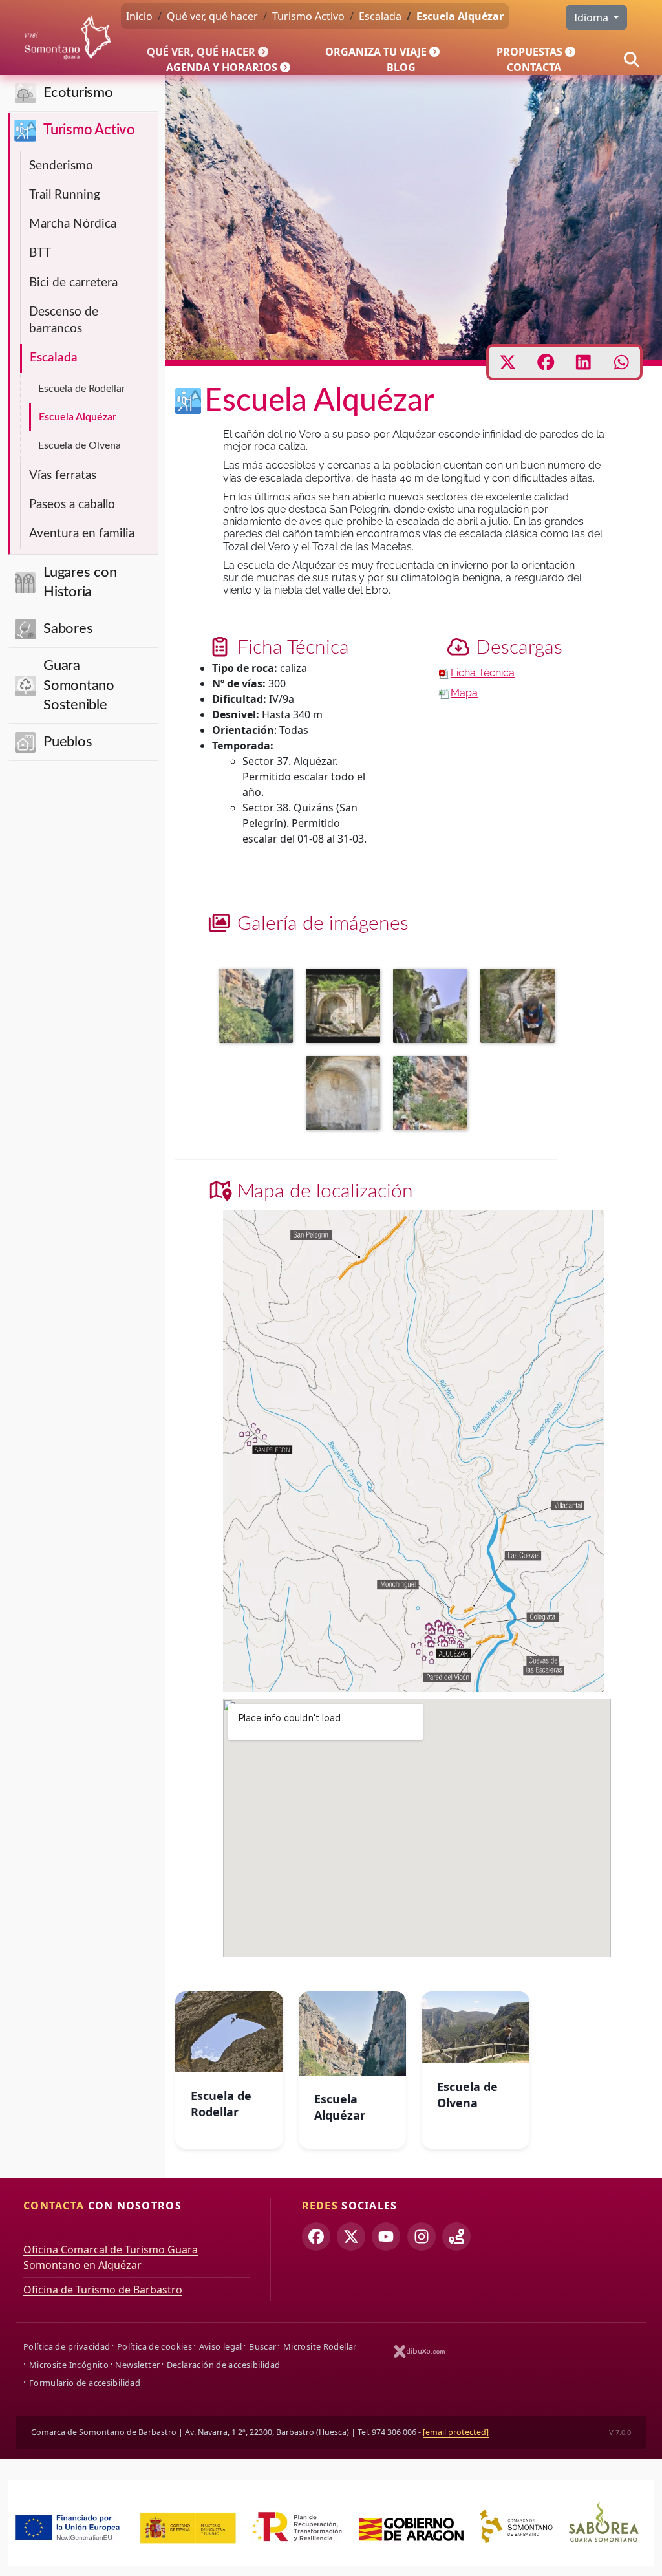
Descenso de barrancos (64, 320)
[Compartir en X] (508, 362)
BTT (40, 253)
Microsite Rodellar (320, 2346)
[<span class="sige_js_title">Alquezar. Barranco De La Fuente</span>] (259, 1007)
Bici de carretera (73, 283)
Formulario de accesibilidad (85, 2383)
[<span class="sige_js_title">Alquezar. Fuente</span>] (346, 1007)
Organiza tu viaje (376, 52)
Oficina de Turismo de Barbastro (103, 2290)
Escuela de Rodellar (82, 389)
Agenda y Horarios (222, 67)
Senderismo (61, 166)
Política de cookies (155, 2346)
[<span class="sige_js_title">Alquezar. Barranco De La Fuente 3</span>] (433, 1007)
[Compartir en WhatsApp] (622, 362)
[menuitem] (210, 52)
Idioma (593, 17)
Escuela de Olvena (80, 445)
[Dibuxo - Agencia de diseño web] (420, 2351)
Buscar (262, 2346)
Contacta (534, 67)
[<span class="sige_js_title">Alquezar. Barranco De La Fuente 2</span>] (433, 1095)
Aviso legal (221, 2346)
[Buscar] (632, 59)
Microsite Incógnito (69, 2365)
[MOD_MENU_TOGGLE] (264, 52)
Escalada (54, 358)
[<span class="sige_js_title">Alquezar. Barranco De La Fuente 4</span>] (521, 1007)
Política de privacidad (67, 2346)
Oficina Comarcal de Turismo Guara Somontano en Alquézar (111, 2257)
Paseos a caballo (72, 505)
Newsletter (137, 2365)
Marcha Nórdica (73, 224)
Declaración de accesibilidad (224, 2365)
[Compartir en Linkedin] (583, 362)
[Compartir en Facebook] (546, 362)
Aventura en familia (82, 534)
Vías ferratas (63, 476)
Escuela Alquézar (78, 417)
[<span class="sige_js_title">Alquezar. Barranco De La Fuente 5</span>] (346, 1095)
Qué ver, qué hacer (201, 52)
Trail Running (65, 195)
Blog (401, 67)
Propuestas (529, 52)
